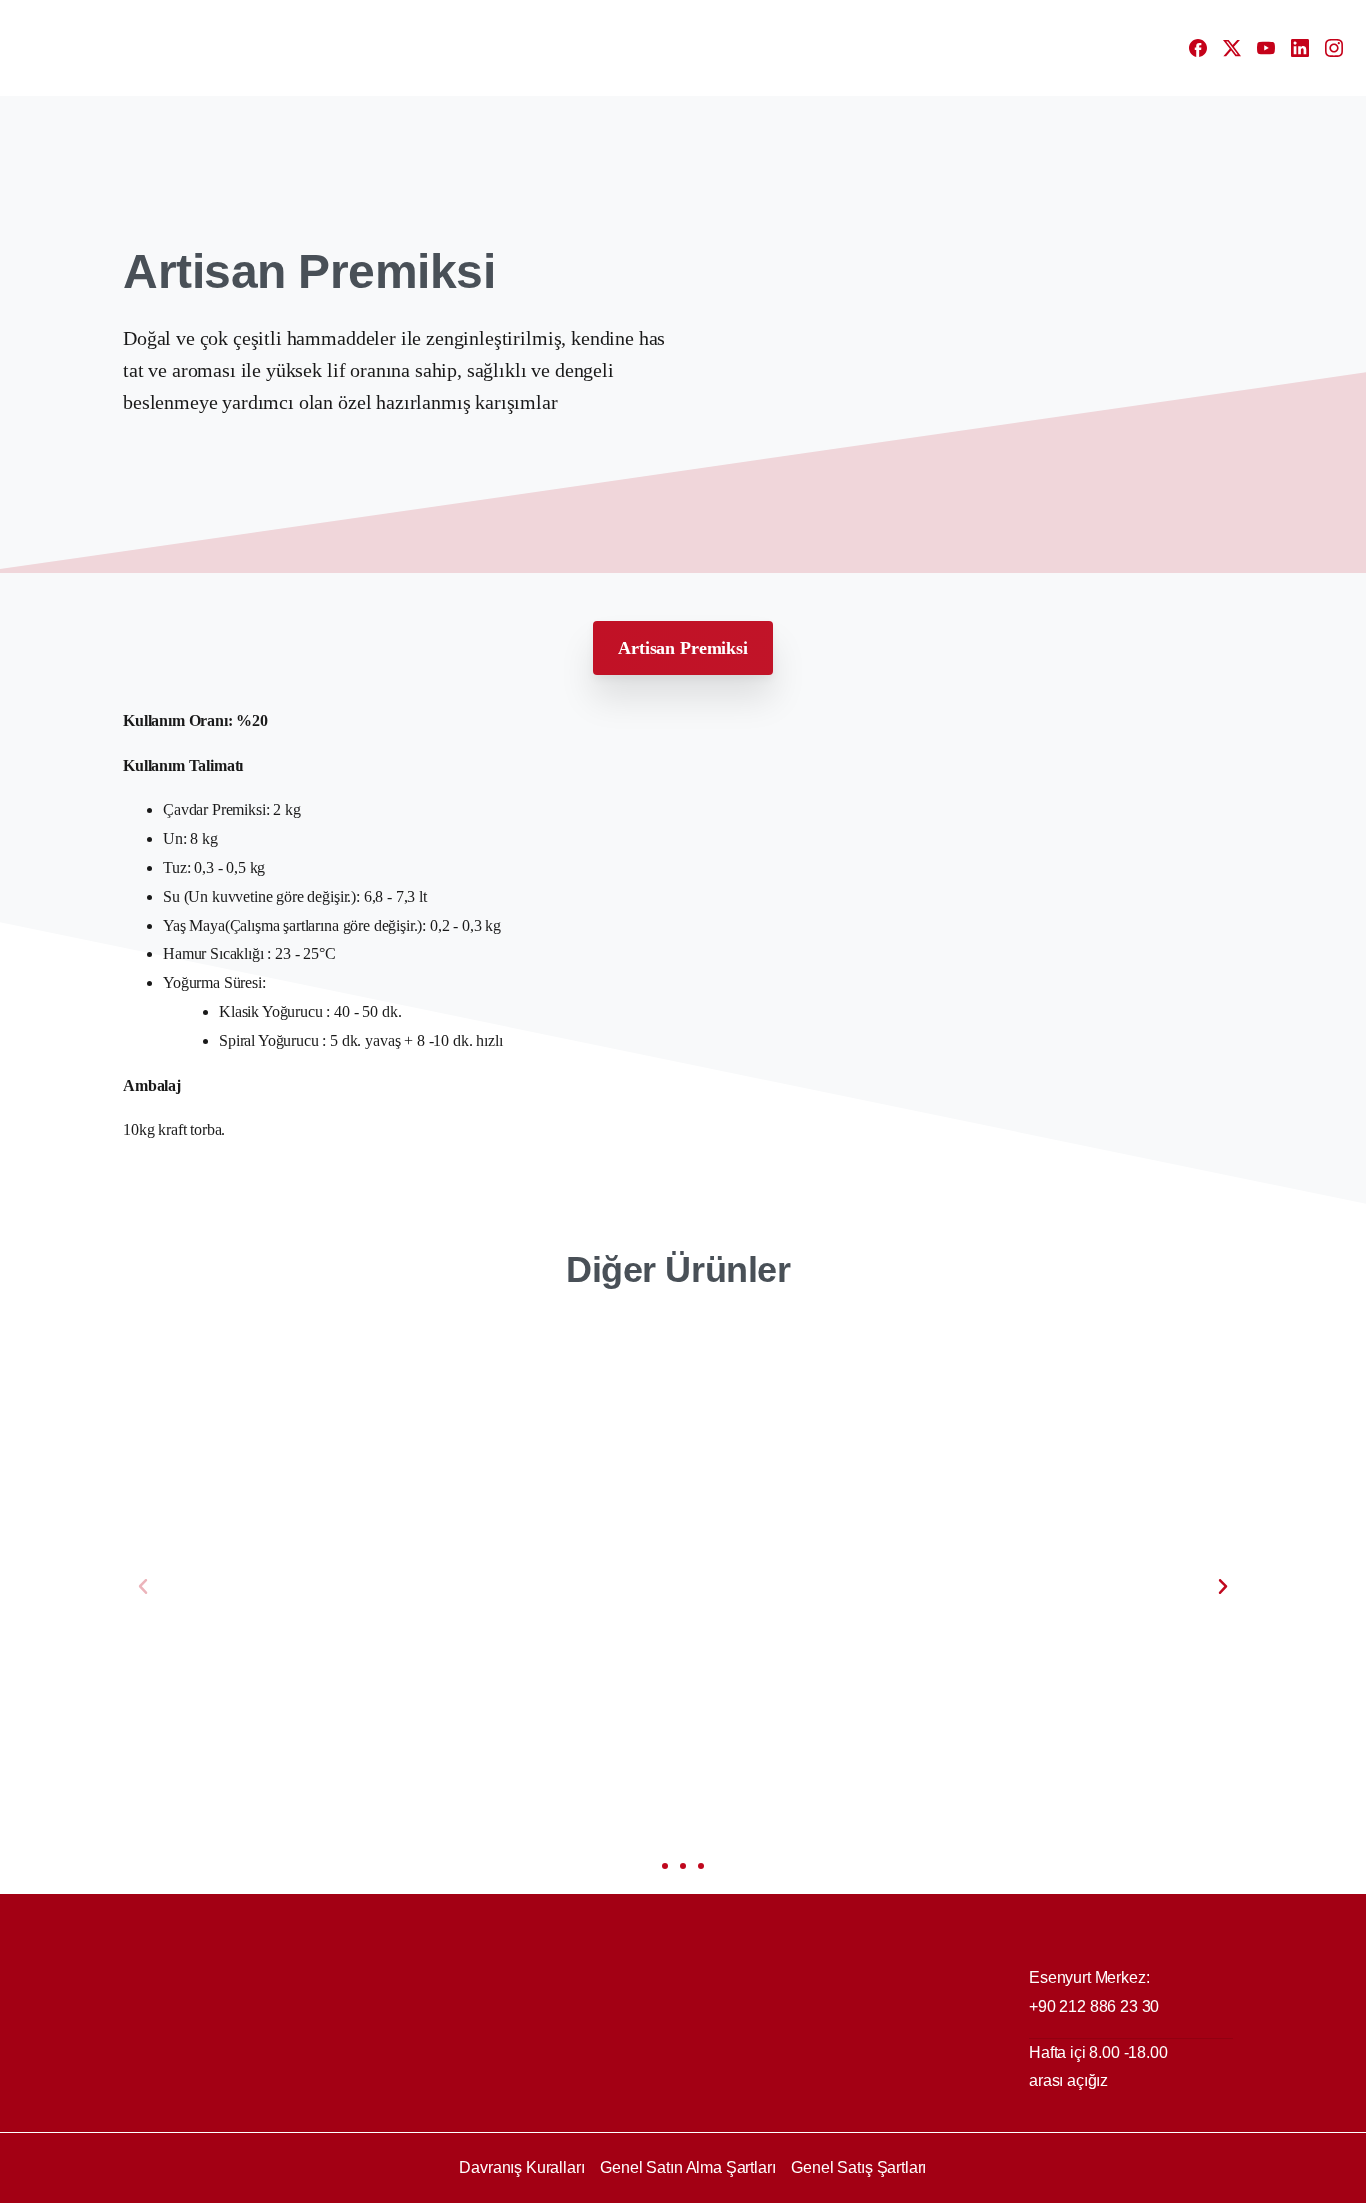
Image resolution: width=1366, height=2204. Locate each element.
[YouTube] (1266, 48)
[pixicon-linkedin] (1183, 2186)
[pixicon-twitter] (1103, 2186)
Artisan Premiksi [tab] (682, 648)
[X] (1232, 48)
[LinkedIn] (1300, 48)
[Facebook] (1198, 48)
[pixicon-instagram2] (1223, 2186)
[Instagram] (1334, 48)
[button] (143, 1587)
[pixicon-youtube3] (1143, 2186)
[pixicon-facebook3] (1063, 2186)
